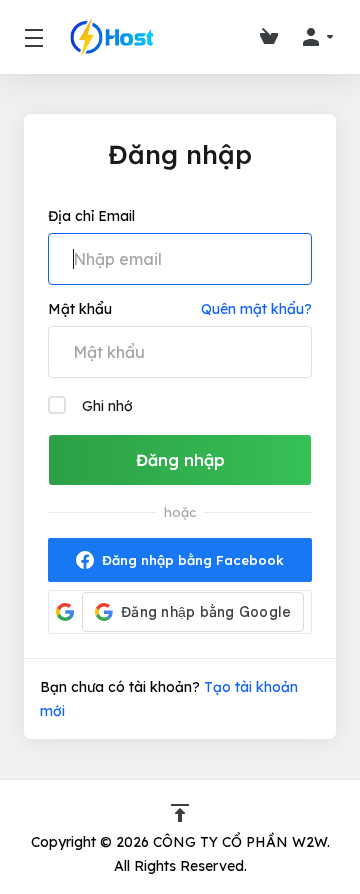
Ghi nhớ (107, 406)
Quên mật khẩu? (256, 309)
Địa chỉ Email (91, 216)
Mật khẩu (80, 309)
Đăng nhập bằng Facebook (193, 560)
